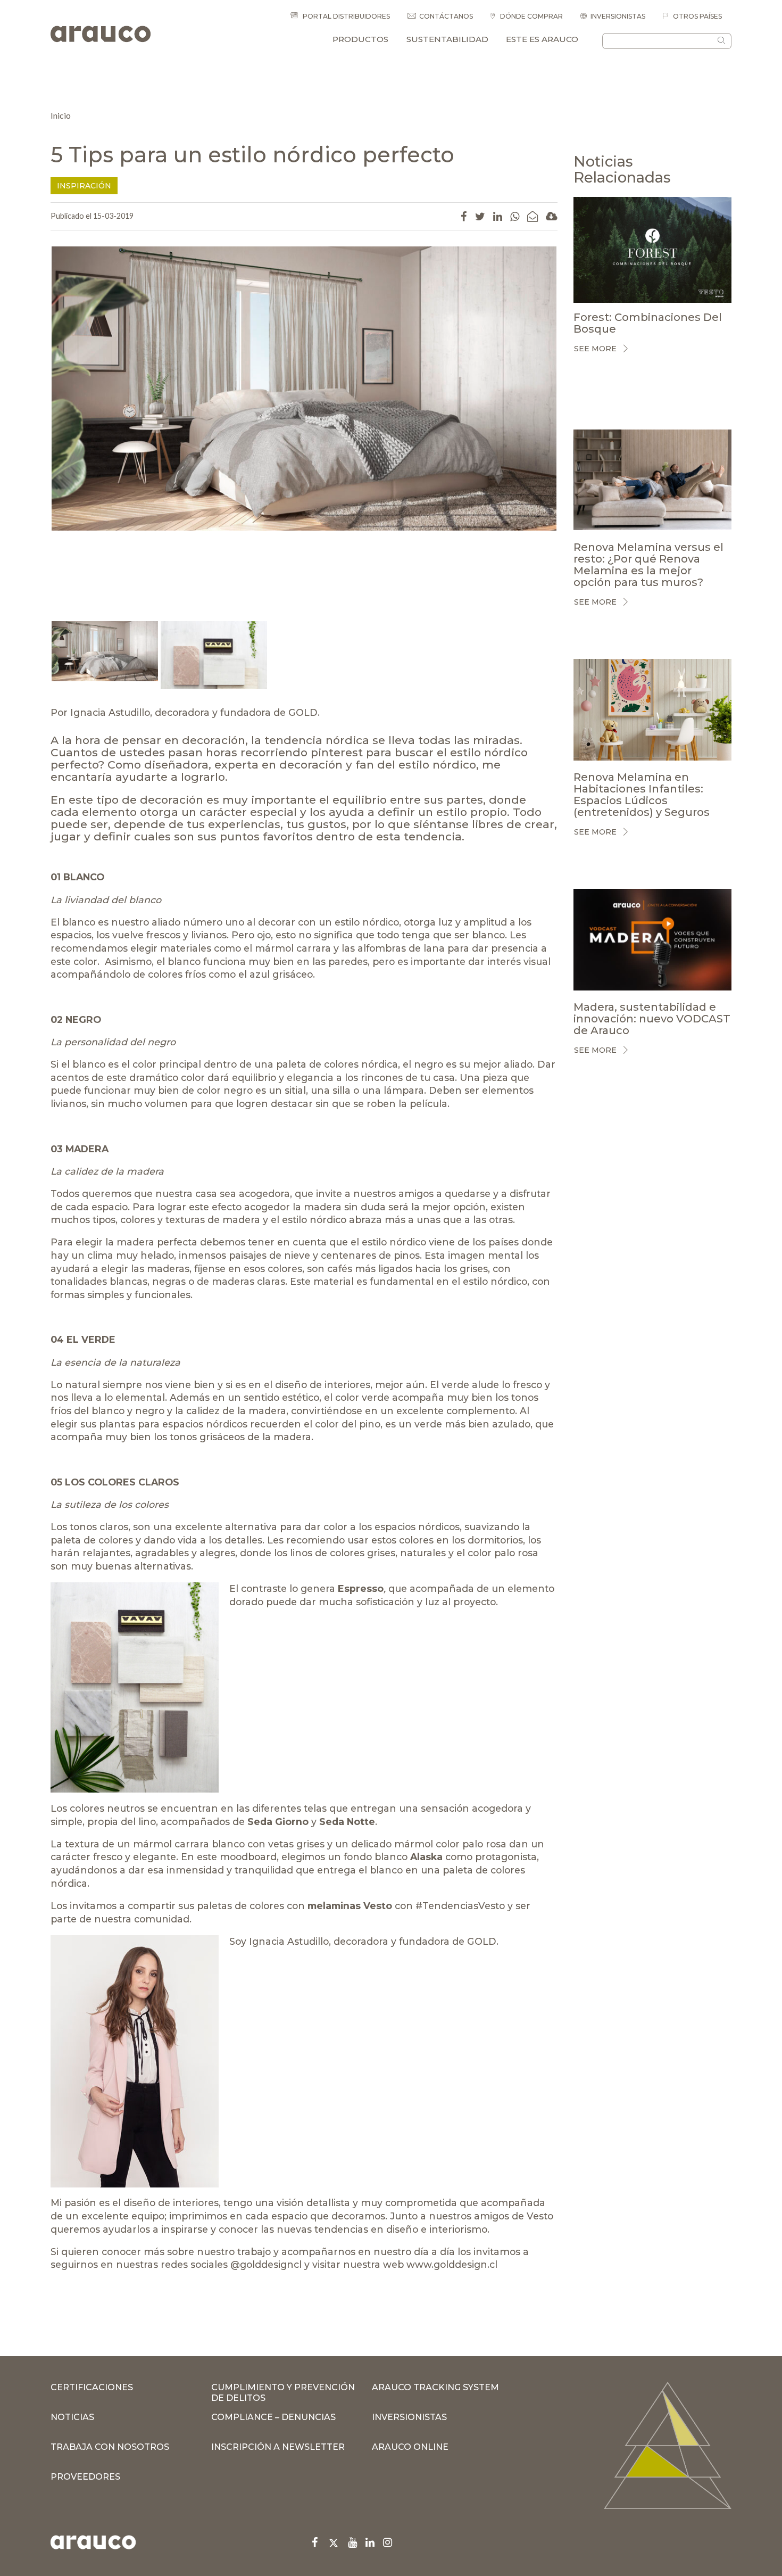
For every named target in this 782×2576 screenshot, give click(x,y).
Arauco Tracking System (435, 2387)
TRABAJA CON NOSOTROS (110, 2447)
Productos (360, 39)
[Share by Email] (533, 216)
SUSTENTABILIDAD (447, 39)
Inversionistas (618, 16)
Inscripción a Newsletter (278, 2447)
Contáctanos (446, 16)
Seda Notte (347, 1822)
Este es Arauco (542, 39)
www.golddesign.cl (452, 2264)
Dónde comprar (531, 16)
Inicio (61, 115)
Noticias (72, 2417)
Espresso (361, 1588)
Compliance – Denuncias (273, 2417)
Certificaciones (92, 2387)
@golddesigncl (266, 2264)
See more (595, 349)
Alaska (426, 1857)
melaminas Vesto (350, 1906)
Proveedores (85, 2477)
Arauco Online (410, 2447)
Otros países (697, 16)
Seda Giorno (278, 1822)
